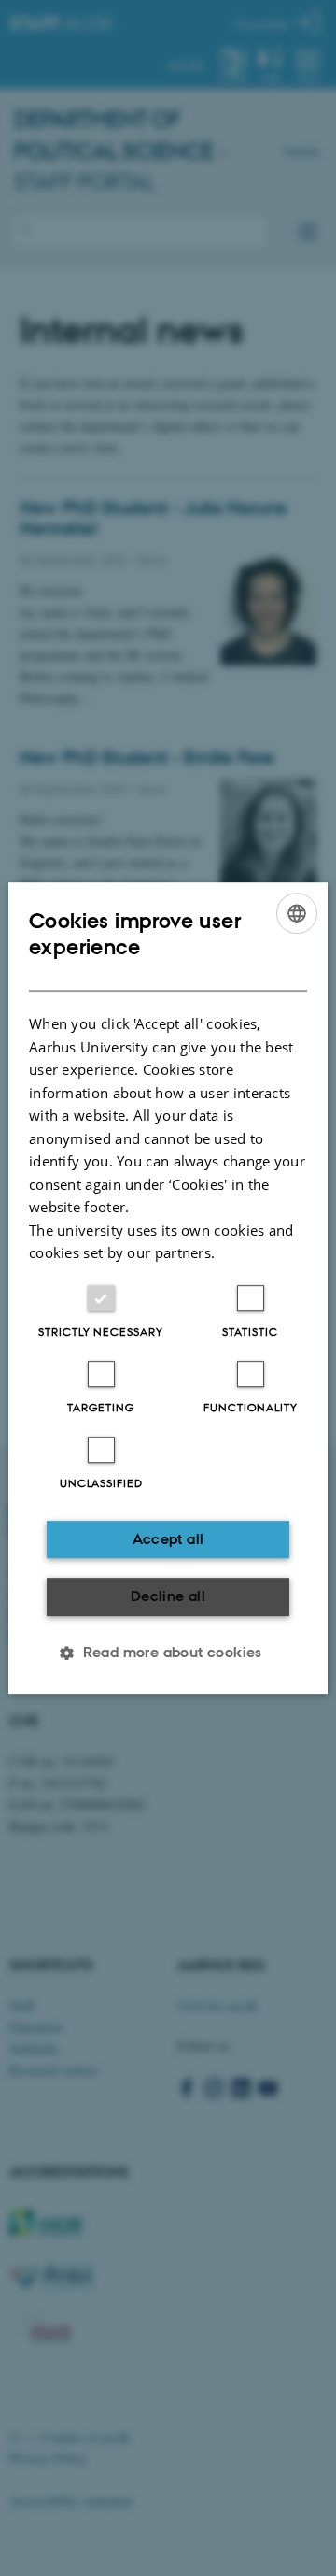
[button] (168, 1653)
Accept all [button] (168, 1539)
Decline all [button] (168, 1596)
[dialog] (168, 1288)
